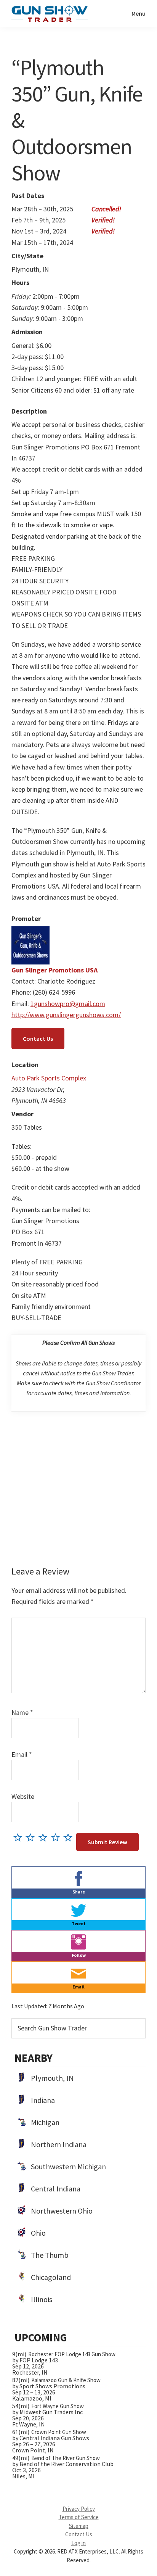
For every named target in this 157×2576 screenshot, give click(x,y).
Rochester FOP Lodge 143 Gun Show (72, 2354)
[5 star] (70, 1837)
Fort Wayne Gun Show (58, 2406)
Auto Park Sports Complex (49, 1078)
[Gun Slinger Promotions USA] (30, 932)
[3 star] (45, 1837)
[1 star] (20, 1837)
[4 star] (57, 1837)
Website (23, 1796)
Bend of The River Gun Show (66, 2458)
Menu (139, 13)
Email (22, 1754)
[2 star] (32, 1837)
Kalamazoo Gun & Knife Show (66, 2380)
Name (22, 1712)
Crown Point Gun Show (59, 2432)
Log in (78, 2543)
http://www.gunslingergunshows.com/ (66, 1015)
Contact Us (38, 1038)
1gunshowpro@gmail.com (68, 1004)
